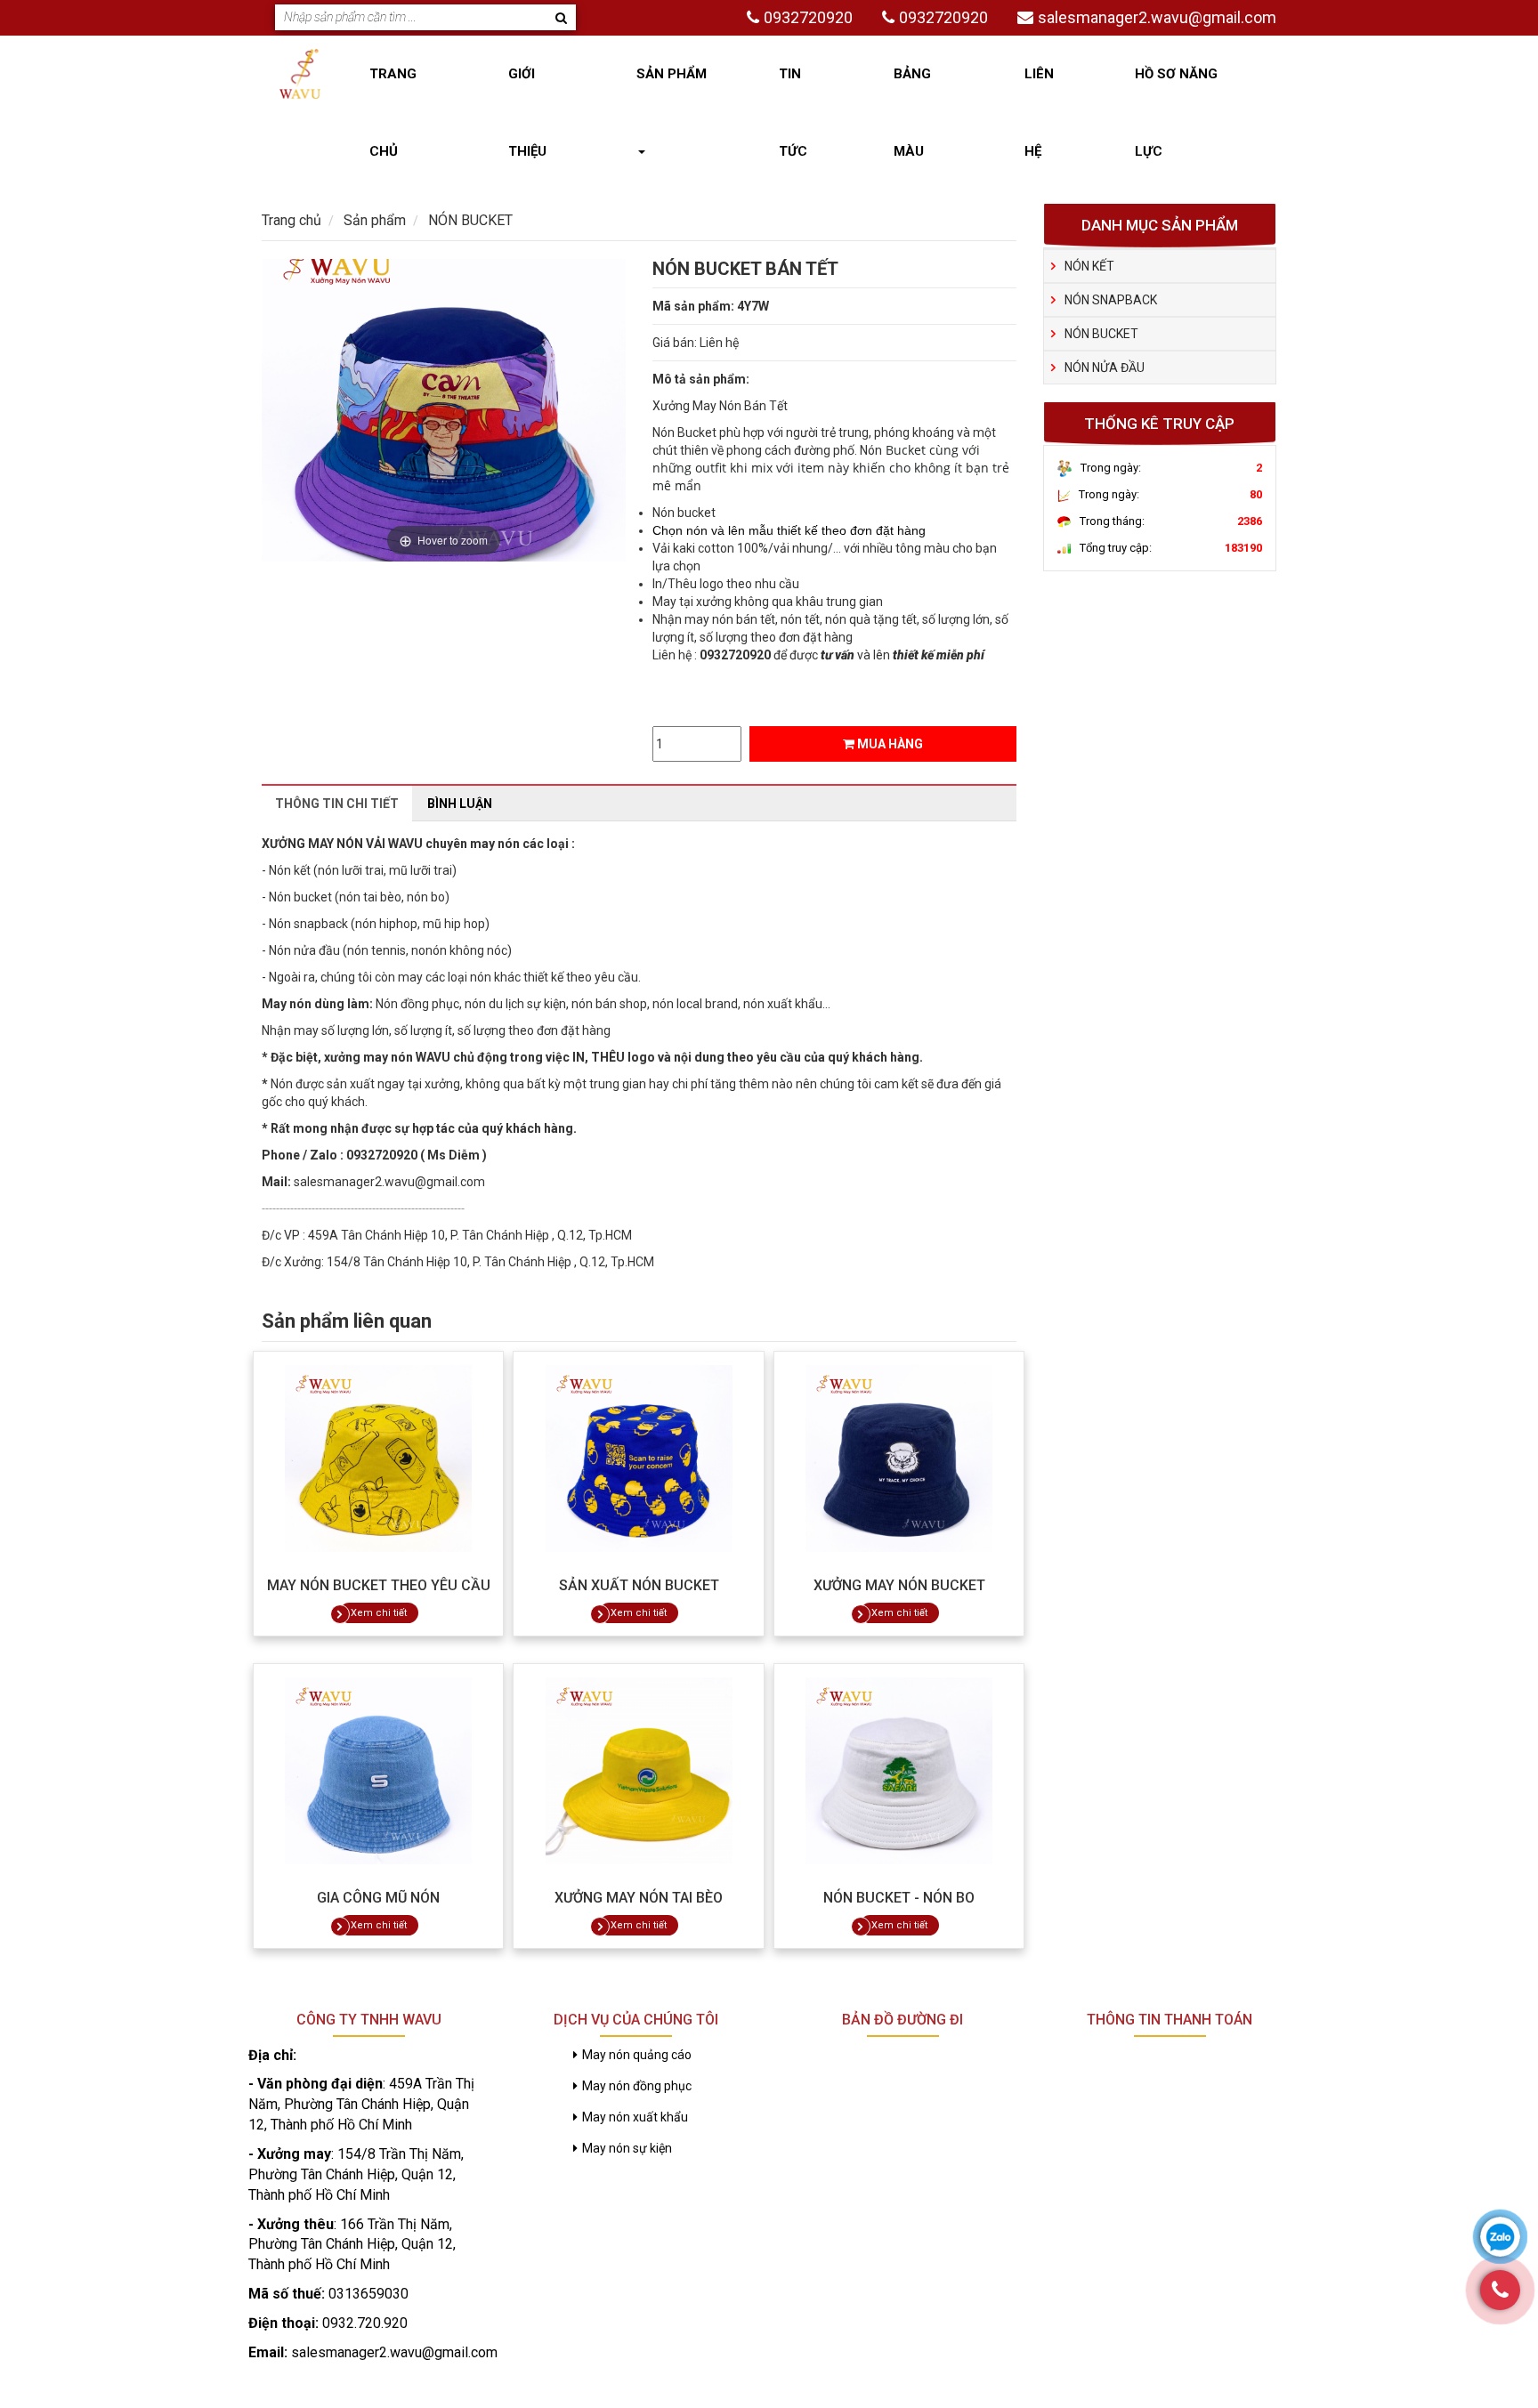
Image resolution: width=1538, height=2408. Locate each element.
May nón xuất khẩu (635, 2117)
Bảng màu (912, 113)
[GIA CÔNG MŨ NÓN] (378, 1771)
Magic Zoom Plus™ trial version (337, 276)
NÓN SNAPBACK (1111, 300)
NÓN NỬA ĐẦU (1105, 368)
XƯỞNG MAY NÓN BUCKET (899, 1585)
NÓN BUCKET (1101, 334)
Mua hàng (889, 744)
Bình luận (460, 804)
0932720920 (808, 17)
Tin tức (793, 113)
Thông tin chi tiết (337, 804)
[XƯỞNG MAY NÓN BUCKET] (899, 1459)
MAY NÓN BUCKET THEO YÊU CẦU (379, 1585)
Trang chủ (393, 113)
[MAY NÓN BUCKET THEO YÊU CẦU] (378, 1459)
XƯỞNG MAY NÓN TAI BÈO (639, 1898)
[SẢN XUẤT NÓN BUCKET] (638, 1459)
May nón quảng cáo (637, 2055)
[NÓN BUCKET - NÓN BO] (899, 1771)
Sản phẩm (672, 74)
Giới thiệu (527, 113)
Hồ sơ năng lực (1176, 113)
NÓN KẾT (1089, 266)
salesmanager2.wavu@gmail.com (1157, 17)
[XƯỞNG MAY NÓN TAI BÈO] (638, 1771)
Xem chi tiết (379, 1613)
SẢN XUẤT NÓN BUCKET (639, 1585)
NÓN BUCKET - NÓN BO (899, 1898)
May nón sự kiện (627, 2148)
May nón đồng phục (637, 2086)
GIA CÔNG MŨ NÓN (378, 1898)
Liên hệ (1039, 113)
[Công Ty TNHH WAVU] (300, 73)
